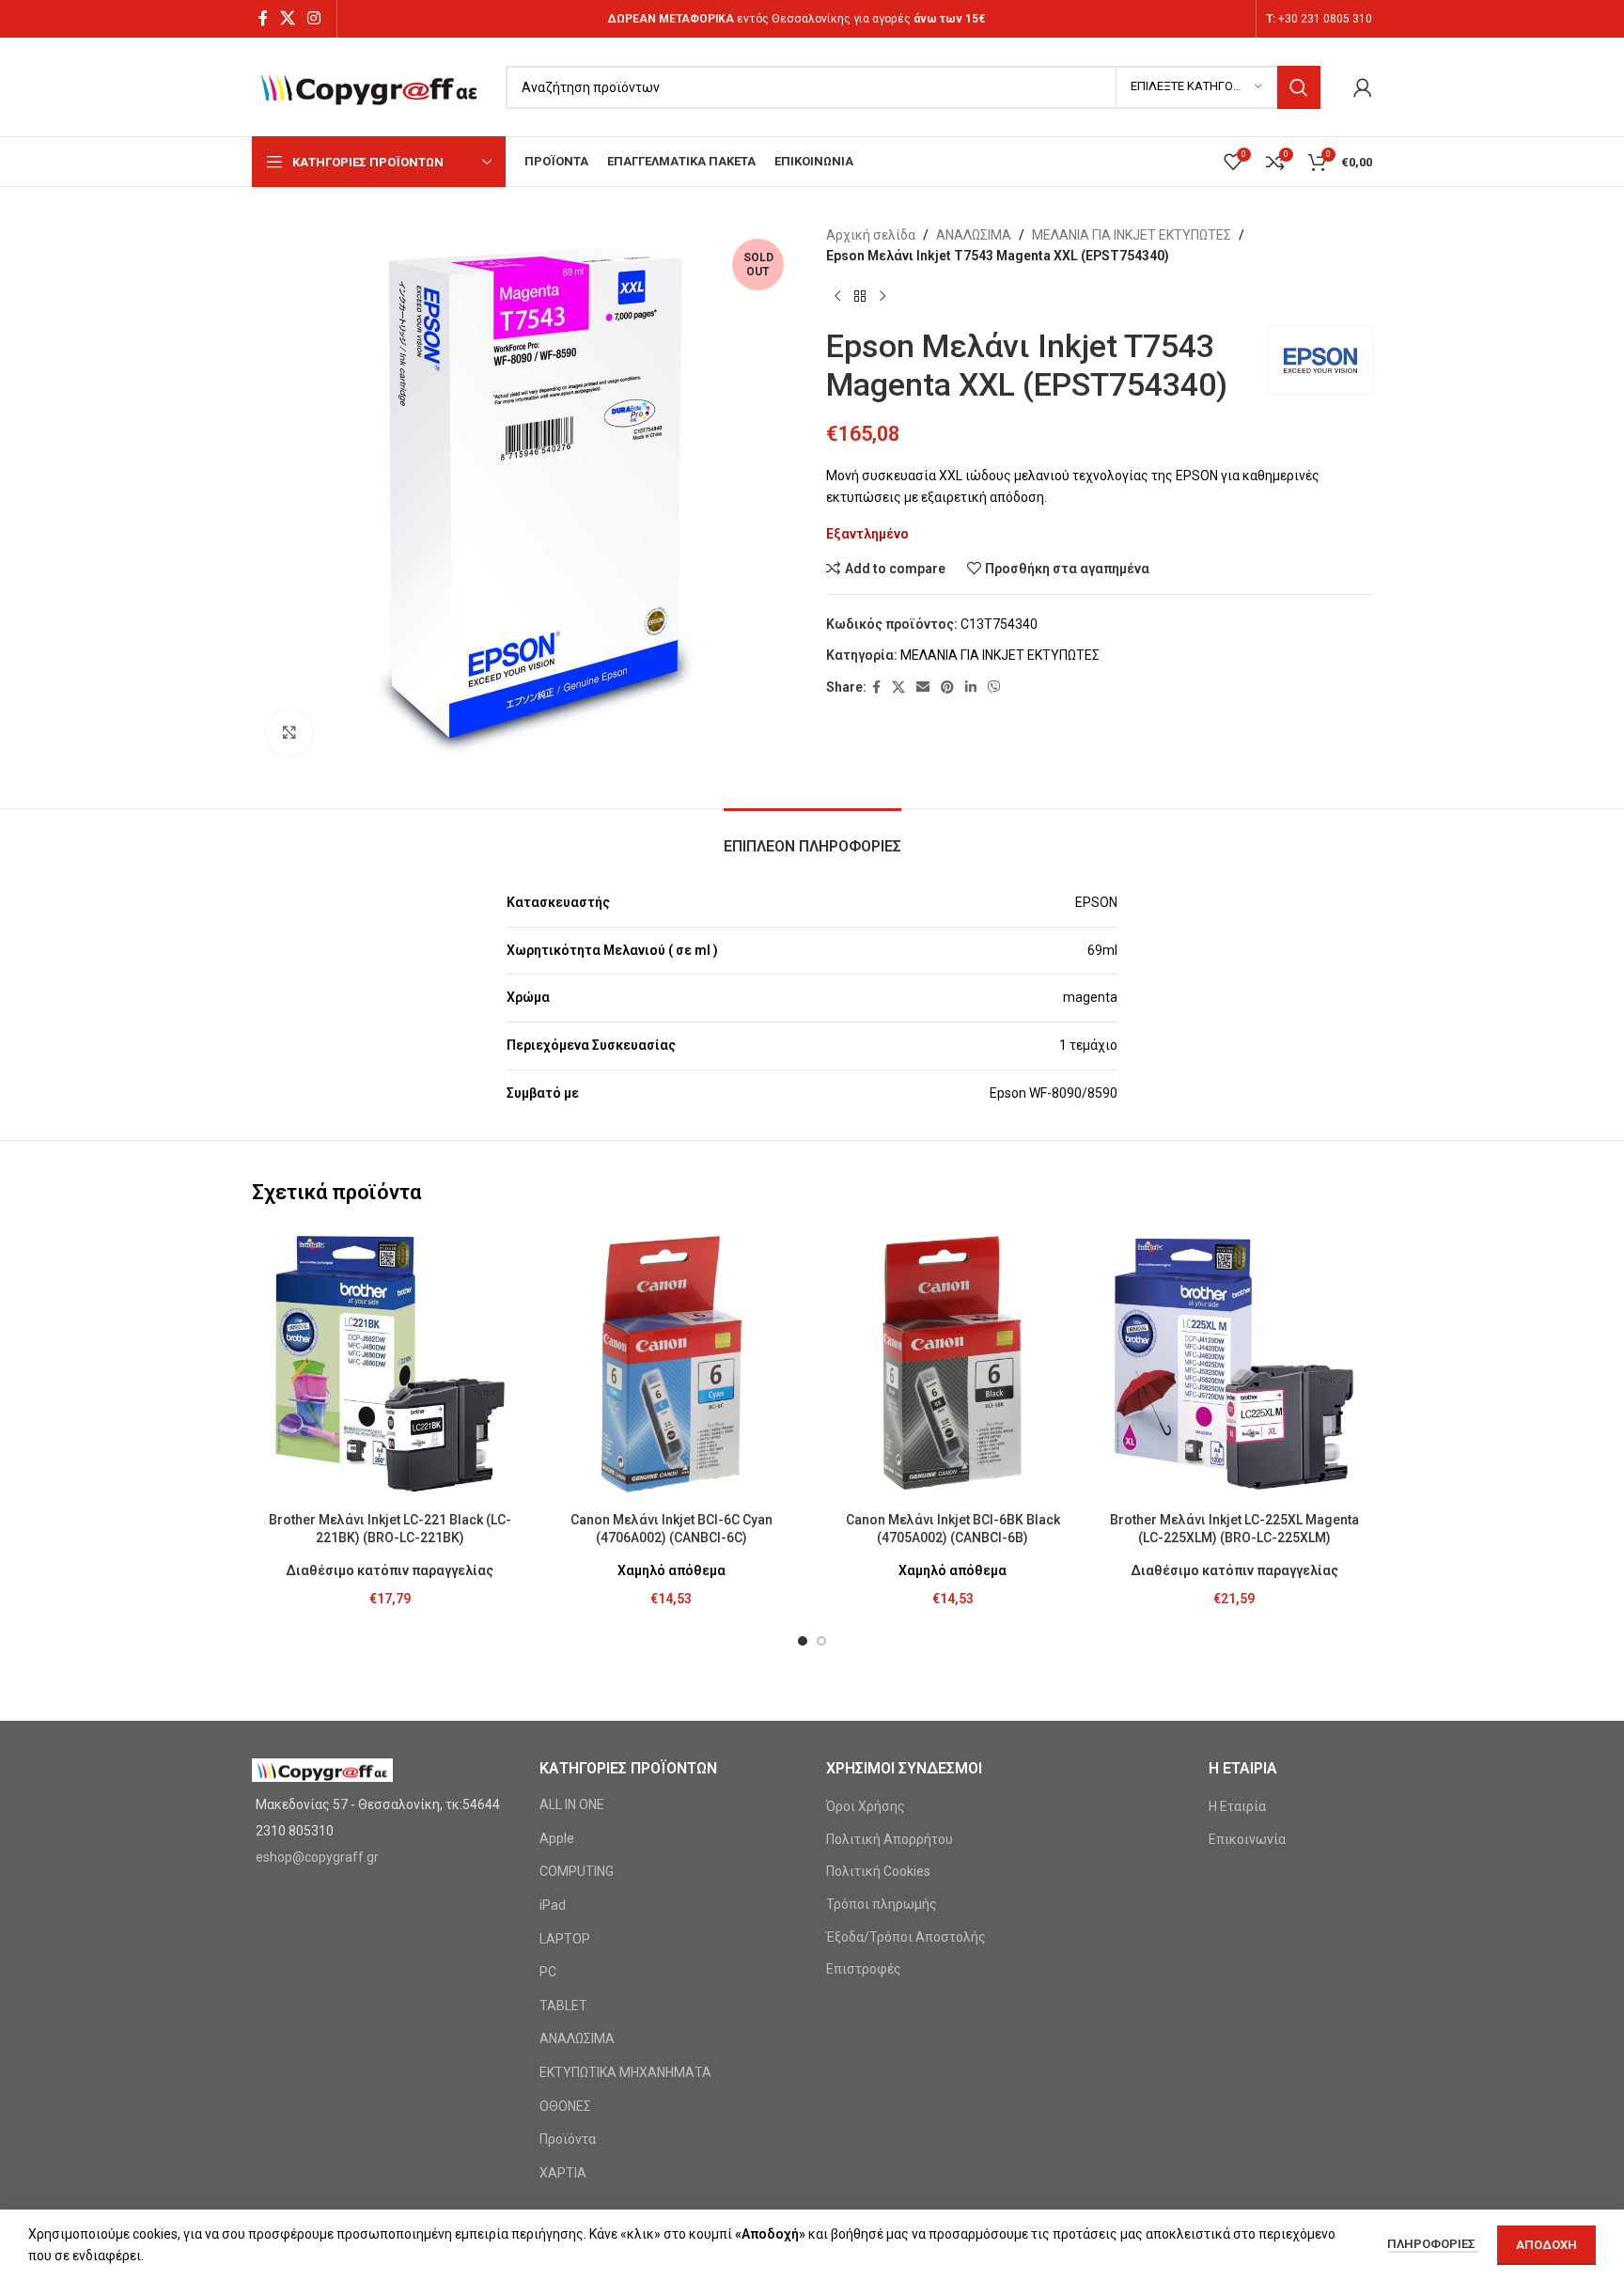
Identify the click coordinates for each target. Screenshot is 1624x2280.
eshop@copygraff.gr (317, 1857)
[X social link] (287, 18)
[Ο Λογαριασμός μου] (1363, 87)
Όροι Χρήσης (866, 1806)
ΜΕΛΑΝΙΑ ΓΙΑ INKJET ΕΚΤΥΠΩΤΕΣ (1132, 235)
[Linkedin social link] (971, 687)
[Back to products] (860, 297)
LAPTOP (565, 1939)
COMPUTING (577, 1871)
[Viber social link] (994, 687)
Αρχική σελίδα (871, 235)
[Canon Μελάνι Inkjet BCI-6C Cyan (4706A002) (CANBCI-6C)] (672, 1365)
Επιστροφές (864, 1969)
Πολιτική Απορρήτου (890, 1839)
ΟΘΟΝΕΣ (565, 2106)
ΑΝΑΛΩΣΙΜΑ (974, 235)
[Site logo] (369, 86)
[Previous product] (837, 297)
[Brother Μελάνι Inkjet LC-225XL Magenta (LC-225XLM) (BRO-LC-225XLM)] (1235, 1365)
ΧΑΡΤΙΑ (563, 2173)
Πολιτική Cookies (878, 1871)
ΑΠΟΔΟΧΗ (1546, 2245)
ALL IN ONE (572, 1804)
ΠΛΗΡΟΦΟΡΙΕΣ (1433, 2244)
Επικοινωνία (1247, 1839)
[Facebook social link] (263, 18)
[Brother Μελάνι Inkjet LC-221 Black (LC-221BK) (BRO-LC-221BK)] (390, 1365)
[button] (803, 1641)
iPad (553, 1905)
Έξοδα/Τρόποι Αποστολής (906, 1937)
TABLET (563, 2006)
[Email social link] (923, 687)
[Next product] (882, 297)
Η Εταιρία (1237, 1806)
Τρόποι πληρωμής (882, 1904)
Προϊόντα (568, 2139)
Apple (557, 1838)
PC (548, 1972)
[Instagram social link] (314, 18)
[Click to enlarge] (289, 733)
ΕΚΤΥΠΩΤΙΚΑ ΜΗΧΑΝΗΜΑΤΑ (625, 2072)
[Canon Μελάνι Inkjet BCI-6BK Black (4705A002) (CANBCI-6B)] (953, 1365)
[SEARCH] (1299, 87)
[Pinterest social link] (947, 687)
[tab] (812, 837)
